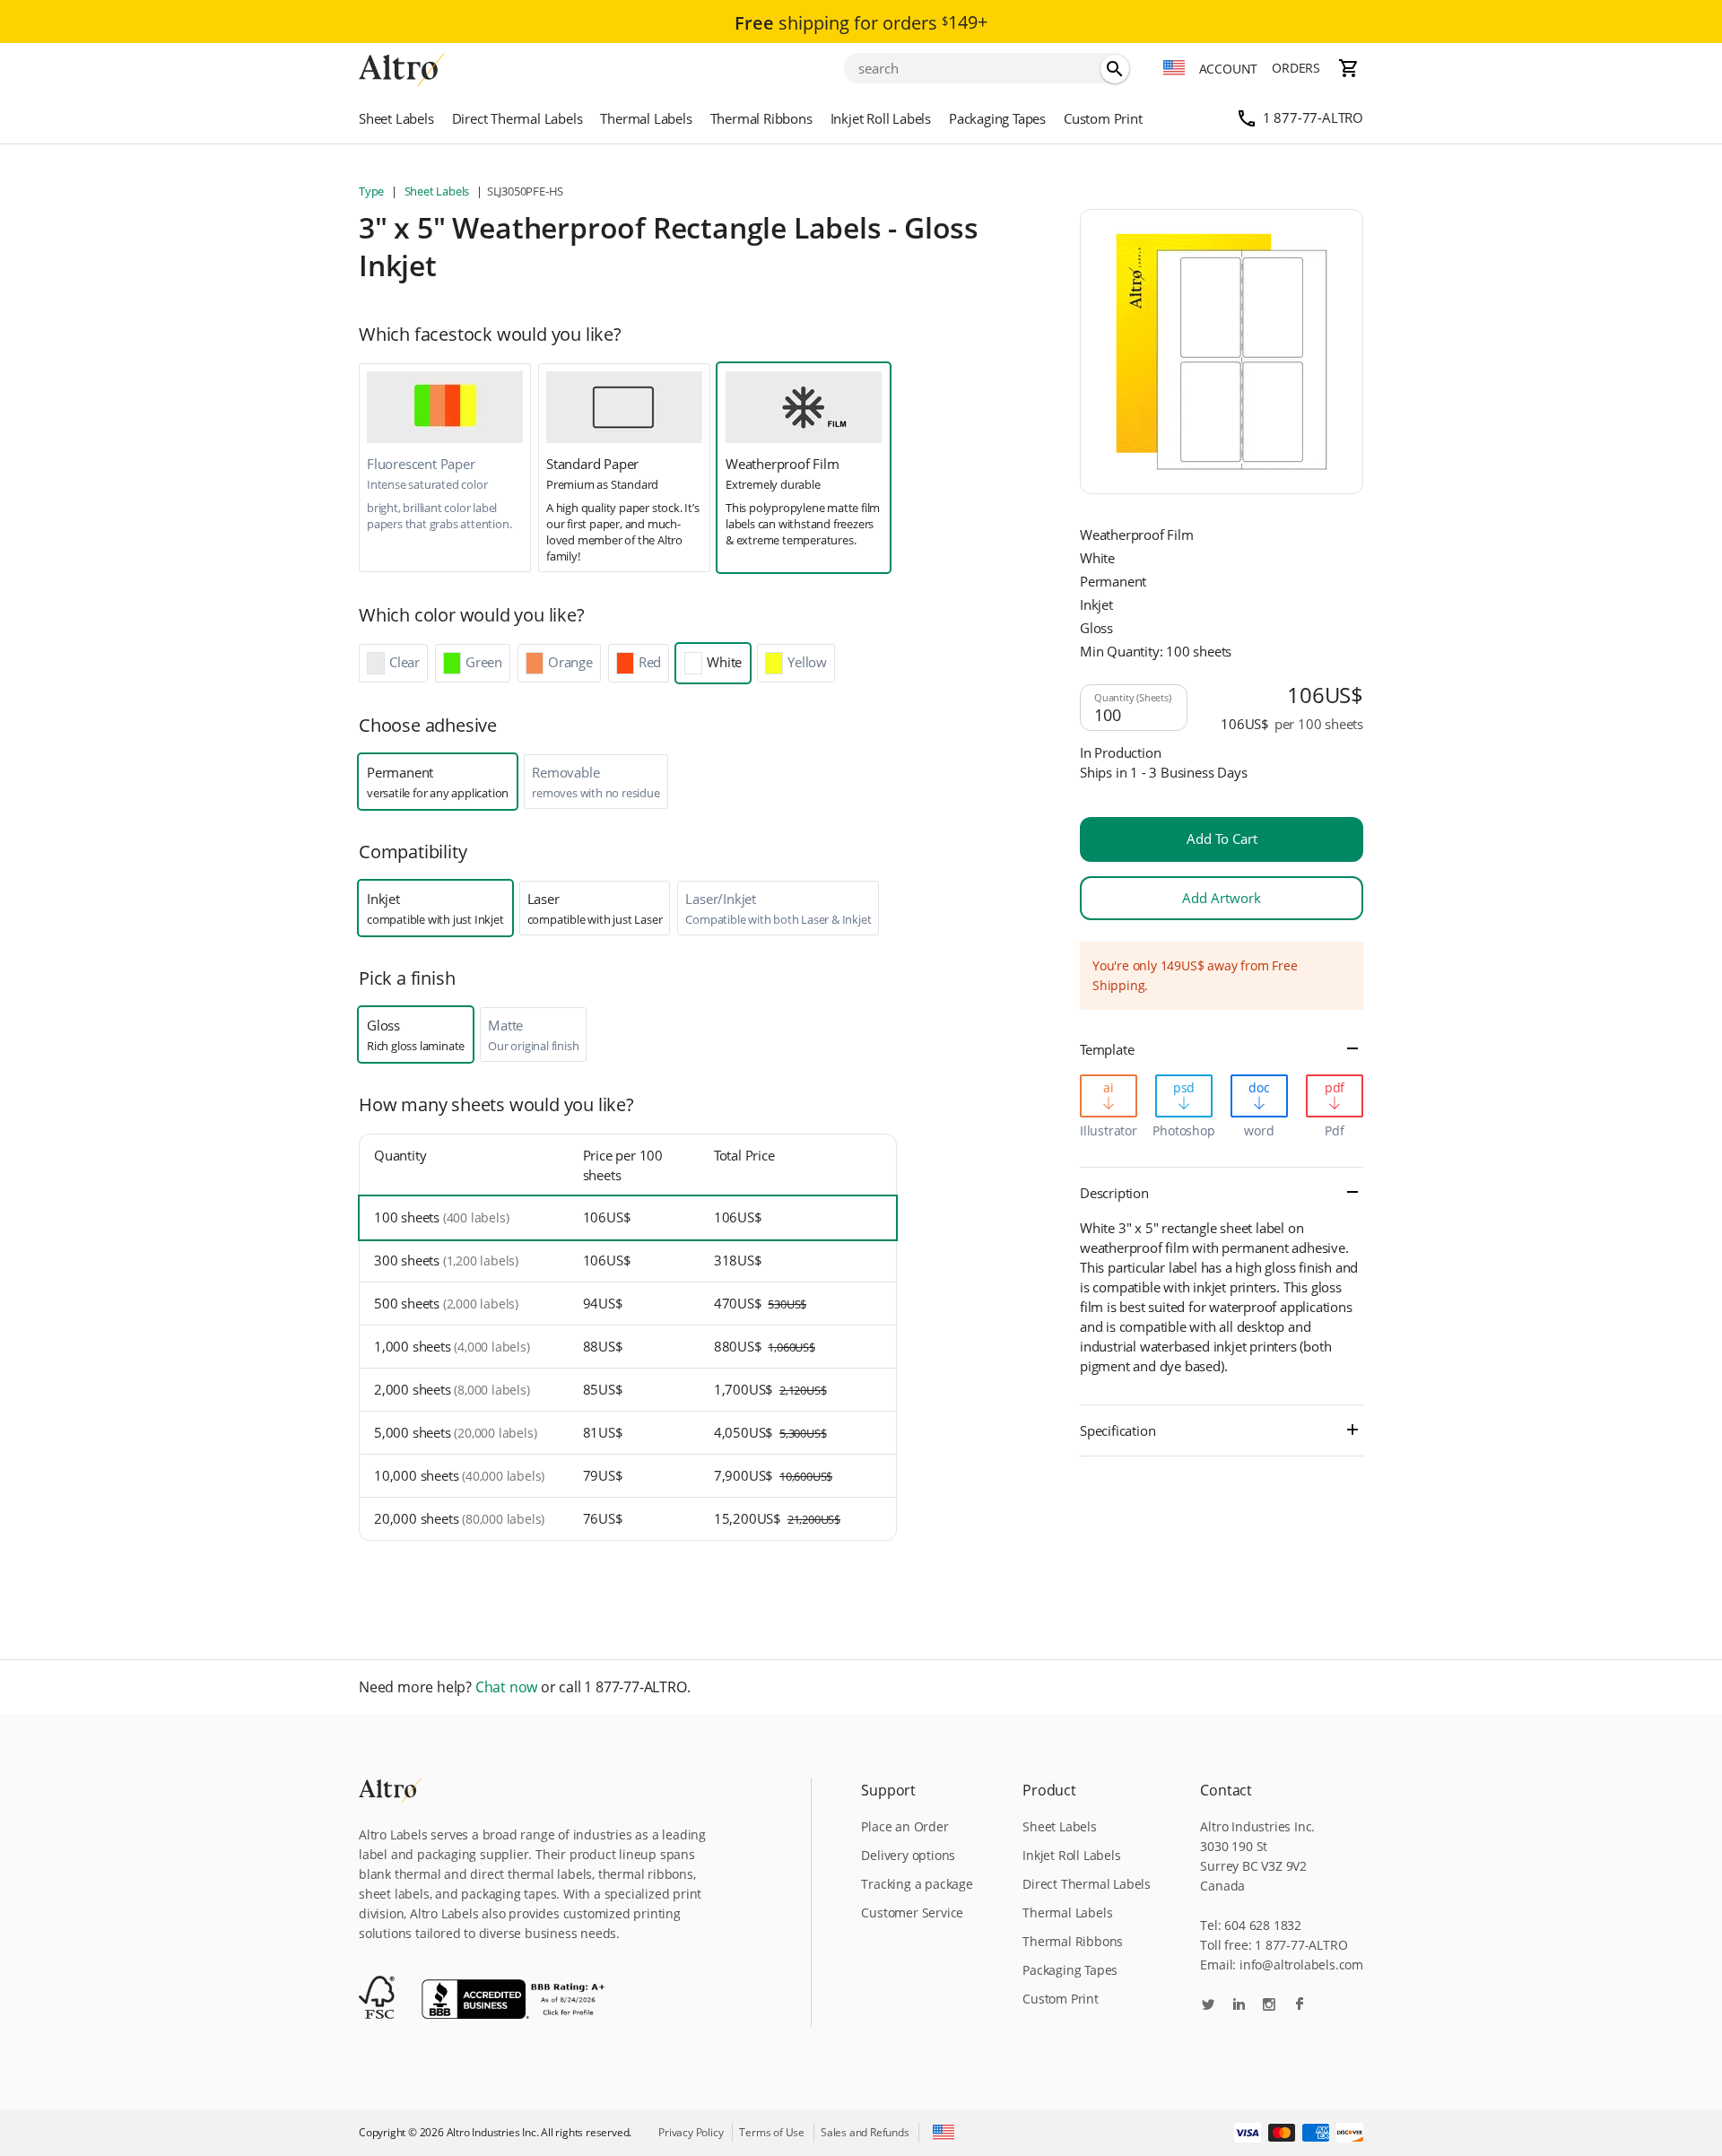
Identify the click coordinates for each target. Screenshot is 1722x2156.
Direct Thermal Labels (517, 118)
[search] (1115, 69)
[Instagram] (1269, 2006)
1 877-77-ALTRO (1313, 117)
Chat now (506, 1687)
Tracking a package (917, 1884)
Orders (1296, 68)
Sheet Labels (396, 118)
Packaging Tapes (997, 118)
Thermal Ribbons (761, 118)
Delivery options (908, 1855)
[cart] (1349, 68)
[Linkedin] (1239, 2006)
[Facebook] (1300, 2006)
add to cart (1222, 839)
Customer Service (912, 1913)
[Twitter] (1208, 2006)
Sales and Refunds (865, 2132)
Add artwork (1222, 898)
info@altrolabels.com (1301, 1965)
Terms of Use (772, 2132)
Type (373, 191)
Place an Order (904, 1826)
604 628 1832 (1263, 1925)
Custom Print (1103, 118)
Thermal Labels (646, 118)
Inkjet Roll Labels (881, 118)
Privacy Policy (691, 2132)
